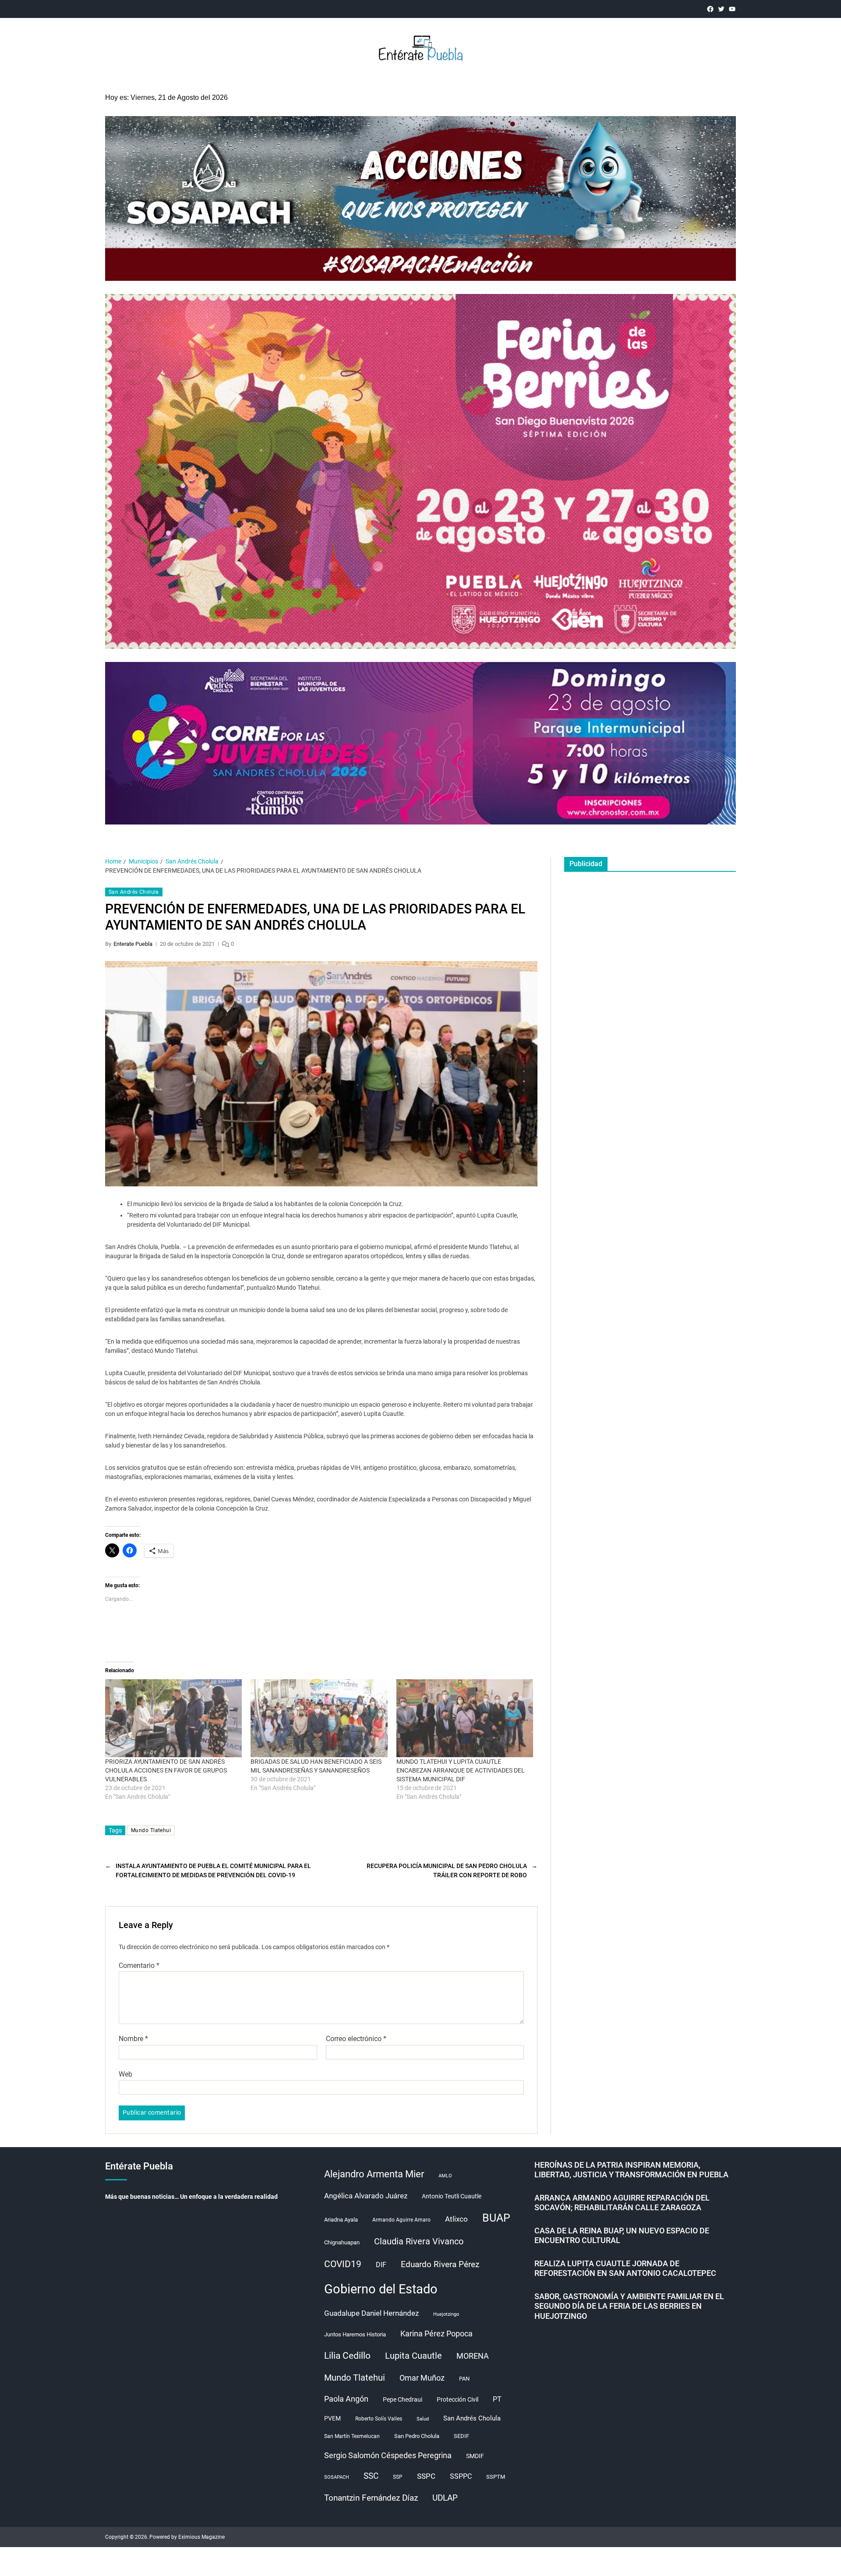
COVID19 (343, 2264)
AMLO (445, 2176)
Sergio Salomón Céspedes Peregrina (388, 2456)
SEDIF (461, 2436)
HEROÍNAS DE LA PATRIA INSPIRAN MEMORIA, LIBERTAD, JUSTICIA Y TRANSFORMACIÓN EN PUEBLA (631, 2170)
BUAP (496, 2218)
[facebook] (710, 9)
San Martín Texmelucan (352, 2436)
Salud (423, 2419)
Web (125, 2074)
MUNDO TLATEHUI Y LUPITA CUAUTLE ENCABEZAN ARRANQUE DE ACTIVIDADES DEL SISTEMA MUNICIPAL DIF (461, 1770)
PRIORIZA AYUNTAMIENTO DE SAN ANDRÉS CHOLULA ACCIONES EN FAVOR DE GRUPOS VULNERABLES (166, 1770)
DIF (381, 2265)
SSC (371, 2476)
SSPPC (461, 2476)
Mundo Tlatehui (151, 1830)
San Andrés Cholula (134, 892)
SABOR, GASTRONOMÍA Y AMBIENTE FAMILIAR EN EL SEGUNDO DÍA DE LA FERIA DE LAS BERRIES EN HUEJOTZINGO (629, 2306)
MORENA (473, 2356)
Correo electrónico (356, 2039)
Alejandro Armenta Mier (374, 2174)
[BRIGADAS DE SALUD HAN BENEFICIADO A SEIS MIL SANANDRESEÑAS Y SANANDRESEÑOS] (319, 1718)
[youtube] (732, 9)
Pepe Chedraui (403, 2399)
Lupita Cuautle (413, 2356)
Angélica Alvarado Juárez (366, 2196)
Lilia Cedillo (347, 2355)
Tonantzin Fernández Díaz (371, 2498)
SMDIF (475, 2456)
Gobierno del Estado (381, 2289)
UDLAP (445, 2498)
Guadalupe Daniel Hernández (371, 2313)
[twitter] (721, 9)
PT (497, 2399)
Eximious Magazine (201, 2537)
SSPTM (496, 2477)
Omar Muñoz (422, 2378)
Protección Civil (458, 2399)
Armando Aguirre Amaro (401, 2220)
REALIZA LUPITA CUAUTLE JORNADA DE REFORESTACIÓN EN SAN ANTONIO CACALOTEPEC (625, 2268)
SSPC (426, 2476)
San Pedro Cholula (417, 2436)
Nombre (133, 2039)
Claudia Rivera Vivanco (419, 2241)
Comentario (139, 1966)
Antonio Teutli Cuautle (452, 2196)
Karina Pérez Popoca (436, 2334)
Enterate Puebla (133, 944)
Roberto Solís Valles (379, 2419)
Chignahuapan (342, 2242)
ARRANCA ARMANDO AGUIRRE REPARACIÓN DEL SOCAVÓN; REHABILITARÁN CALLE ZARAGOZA (622, 2203)
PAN (464, 2379)
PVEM (332, 2418)
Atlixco (456, 2219)
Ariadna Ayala (341, 2220)
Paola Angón (346, 2399)
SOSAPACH (337, 2477)
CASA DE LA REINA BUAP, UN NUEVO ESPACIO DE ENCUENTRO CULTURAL (622, 2236)
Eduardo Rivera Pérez (440, 2264)
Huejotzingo (446, 2314)
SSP (398, 2477)
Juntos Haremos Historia (355, 2334)
